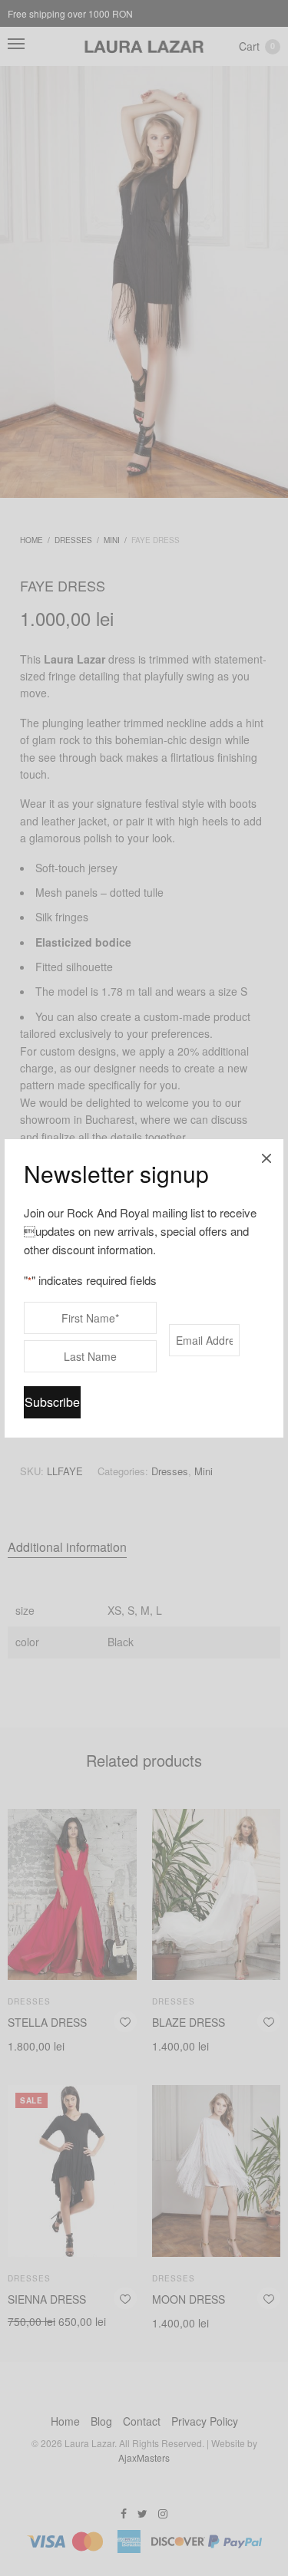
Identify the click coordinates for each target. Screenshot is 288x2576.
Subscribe (52, 1402)
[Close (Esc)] (266, 1156)
